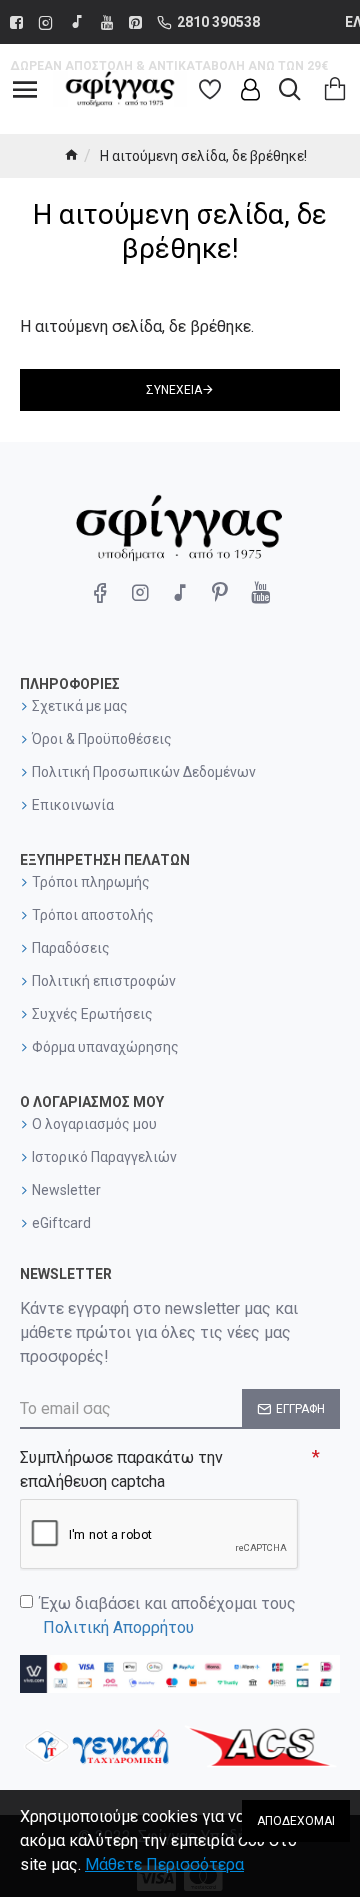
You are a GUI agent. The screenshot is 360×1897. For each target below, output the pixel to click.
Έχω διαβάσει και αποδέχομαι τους (168, 1615)
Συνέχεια (174, 390)
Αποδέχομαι (296, 1821)
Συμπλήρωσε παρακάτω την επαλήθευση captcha (121, 1469)
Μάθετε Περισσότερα (164, 1864)
